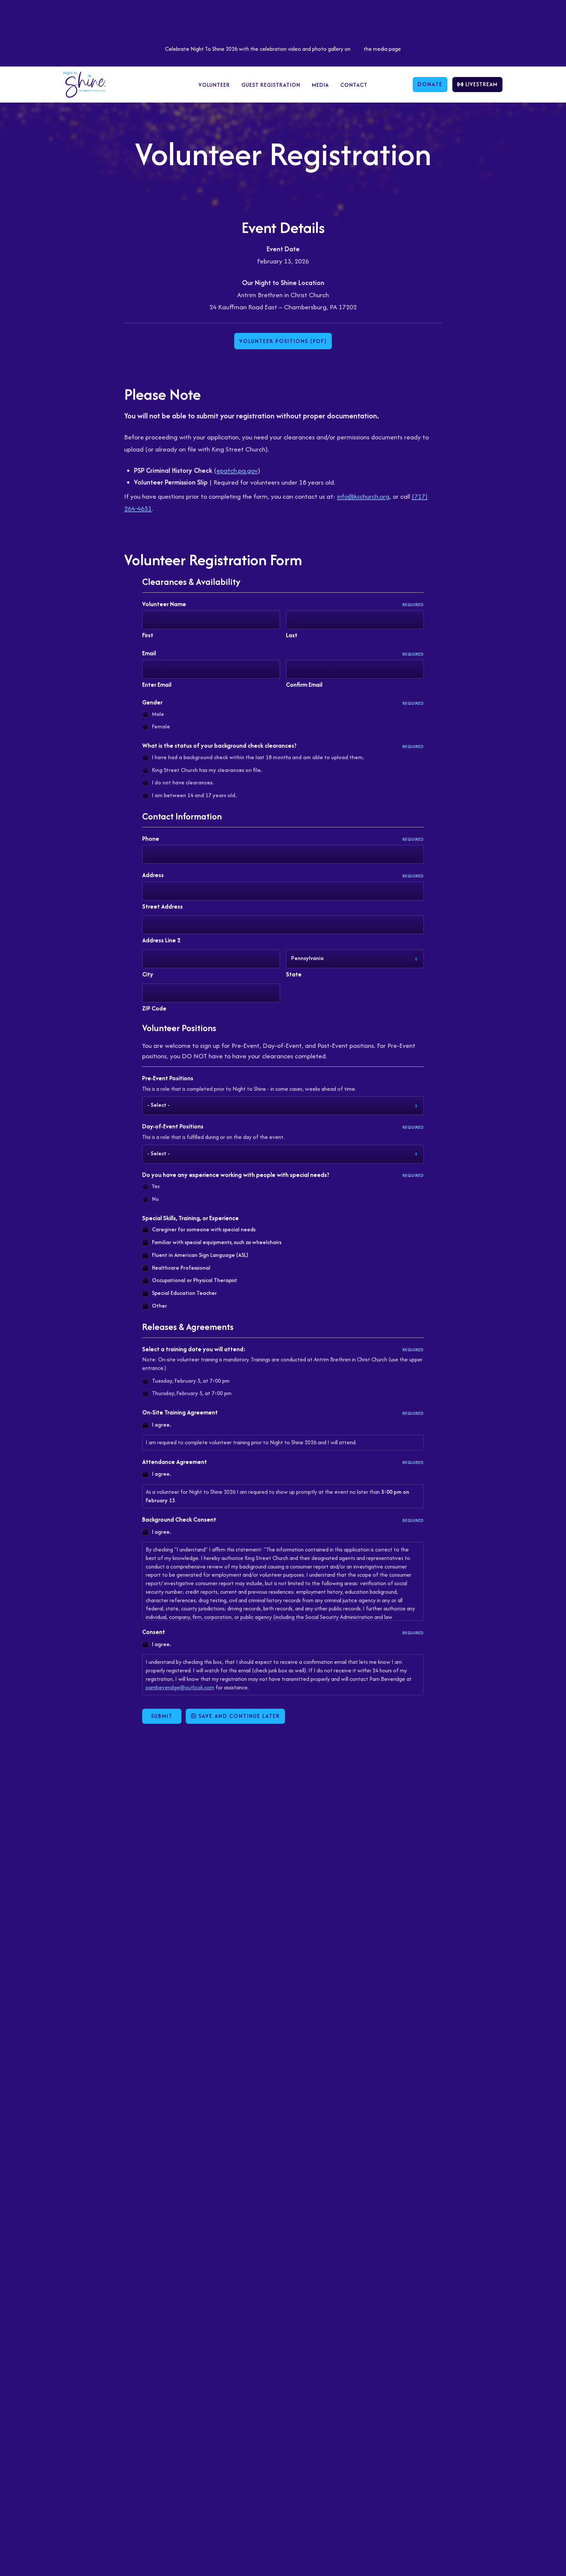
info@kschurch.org (363, 496)
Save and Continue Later (238, 1716)
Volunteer (214, 85)
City (148, 974)
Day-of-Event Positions (283, 1126)
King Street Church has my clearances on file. (207, 770)
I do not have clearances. (183, 782)
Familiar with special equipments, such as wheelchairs (217, 1242)
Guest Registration (271, 85)
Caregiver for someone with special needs (204, 1229)
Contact (354, 85)
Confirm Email (304, 685)
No (155, 1199)
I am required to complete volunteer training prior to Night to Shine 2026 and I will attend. (251, 1442)
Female (161, 726)
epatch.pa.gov (237, 470)
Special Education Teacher (184, 1293)
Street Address (162, 906)
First (148, 635)
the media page (382, 49)
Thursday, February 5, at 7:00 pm (192, 1393)
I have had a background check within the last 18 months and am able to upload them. (258, 757)
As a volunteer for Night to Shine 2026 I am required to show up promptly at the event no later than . (277, 1496)
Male (158, 714)
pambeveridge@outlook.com (180, 1687)
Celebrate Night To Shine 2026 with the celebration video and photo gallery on (258, 49)
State (294, 974)
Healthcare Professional (181, 1268)
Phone (283, 839)
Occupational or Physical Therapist (195, 1280)
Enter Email (157, 685)
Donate (430, 84)
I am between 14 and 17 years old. (194, 795)
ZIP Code (154, 1008)
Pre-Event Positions (168, 1078)
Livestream (481, 84)
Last (292, 635)
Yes (156, 1186)
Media (320, 85)
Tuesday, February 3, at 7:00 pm (191, 1381)
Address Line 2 (161, 940)
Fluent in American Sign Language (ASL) (200, 1255)
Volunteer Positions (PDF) (283, 341)
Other (160, 1306)
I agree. (161, 1425)
